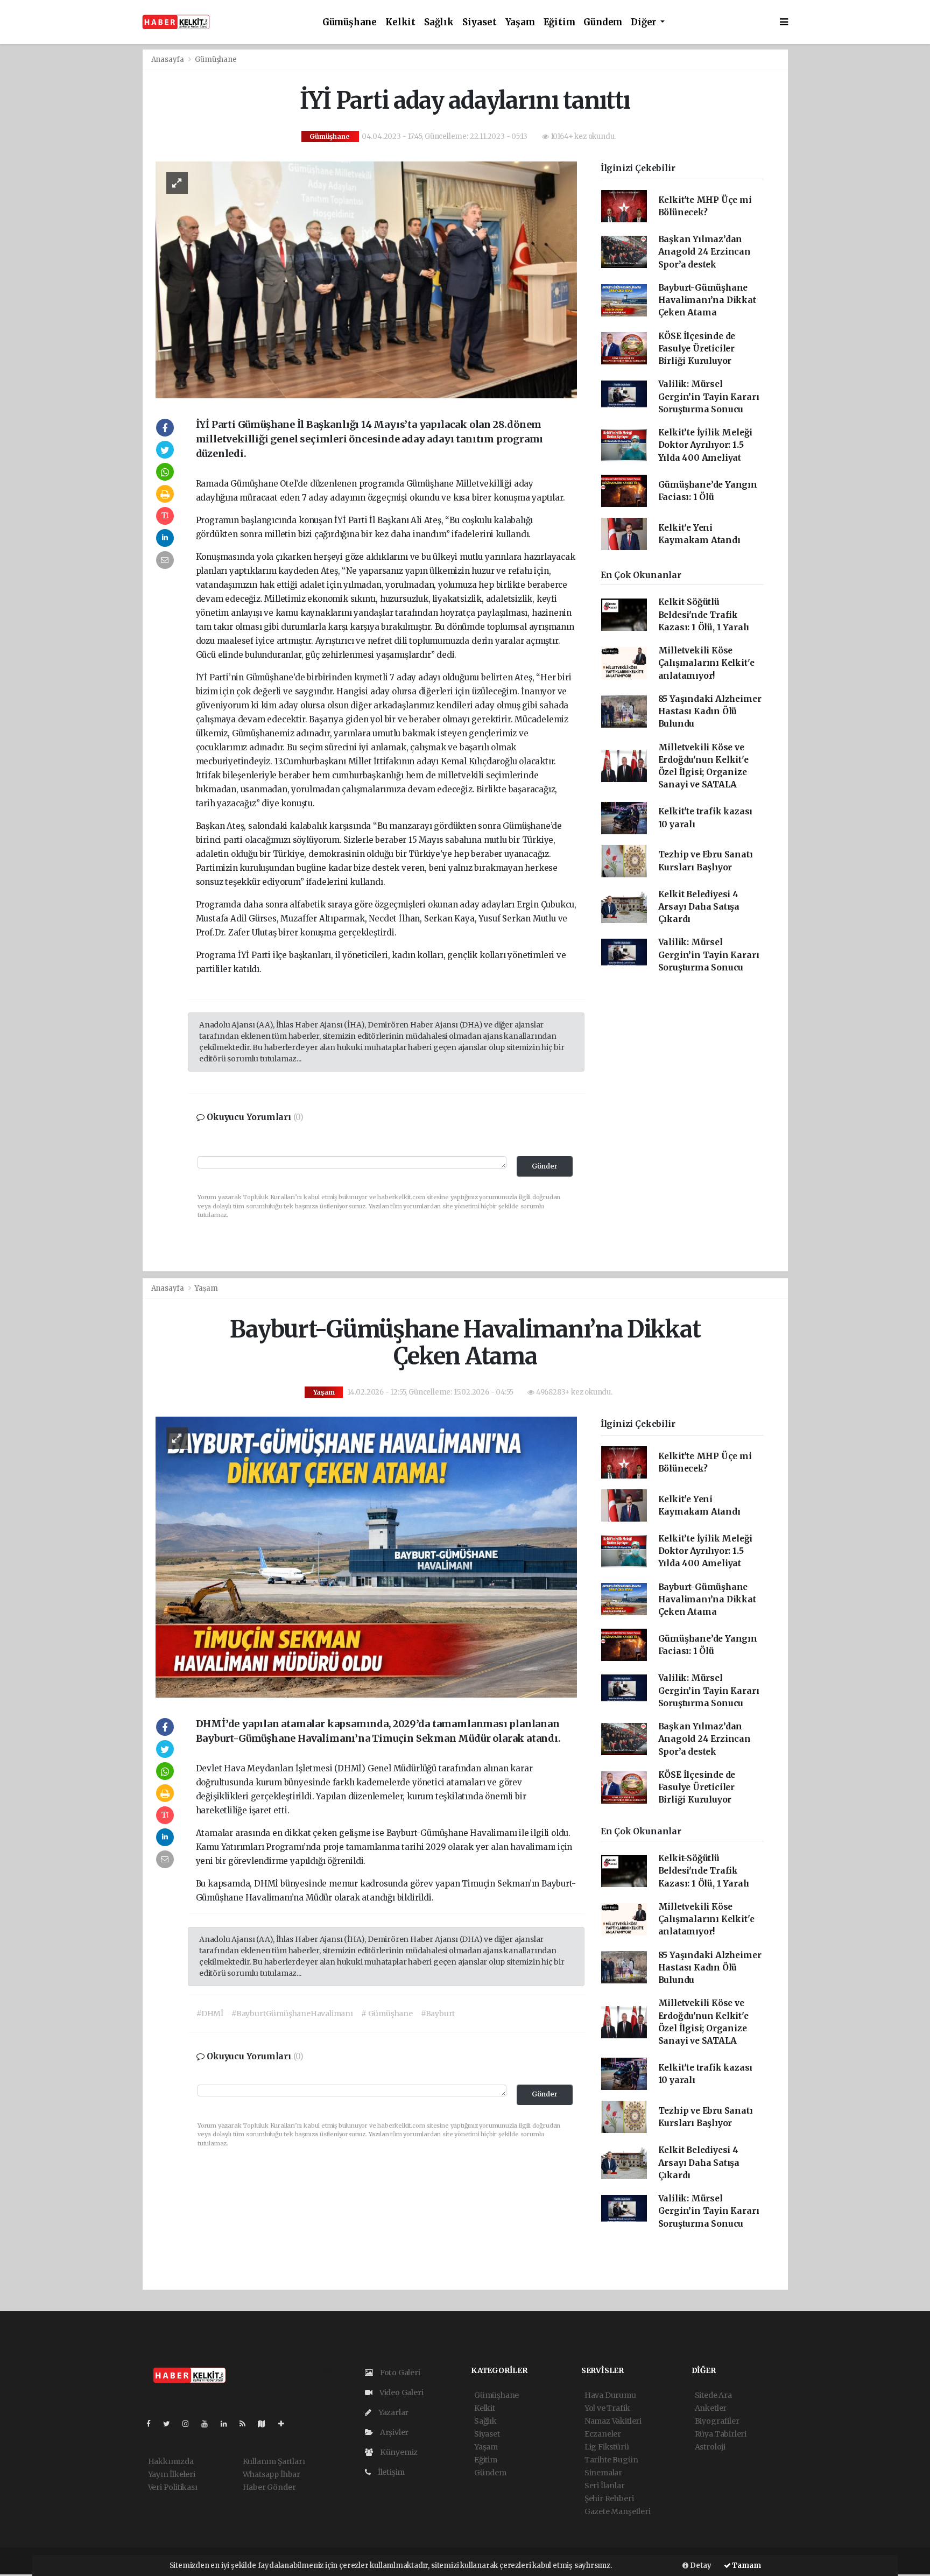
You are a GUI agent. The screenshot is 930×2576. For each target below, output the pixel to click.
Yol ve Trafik (607, 2408)
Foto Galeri (399, 2373)
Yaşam (520, 22)
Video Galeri (400, 2392)
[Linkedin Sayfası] (228, 2424)
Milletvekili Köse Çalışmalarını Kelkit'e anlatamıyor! (706, 663)
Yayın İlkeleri (172, 2474)
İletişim (390, 2472)
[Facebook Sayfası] (153, 2424)
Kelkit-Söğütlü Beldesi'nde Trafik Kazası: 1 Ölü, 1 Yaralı (704, 615)
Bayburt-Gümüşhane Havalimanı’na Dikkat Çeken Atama (707, 300)
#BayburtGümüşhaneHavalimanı (292, 2014)
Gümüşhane (350, 22)
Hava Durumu (610, 2395)
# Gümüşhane (387, 2014)
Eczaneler (603, 2434)
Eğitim (559, 22)
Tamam (746, 2566)
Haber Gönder (269, 2487)
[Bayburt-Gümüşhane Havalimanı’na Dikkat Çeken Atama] (366, 1557)
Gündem (603, 22)
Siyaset (480, 22)
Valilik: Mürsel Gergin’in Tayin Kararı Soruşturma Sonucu (709, 397)
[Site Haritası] (266, 2424)
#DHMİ (210, 2014)
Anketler (711, 2408)
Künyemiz (398, 2452)
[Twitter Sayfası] (171, 2424)
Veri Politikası (173, 2487)
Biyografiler (717, 2421)
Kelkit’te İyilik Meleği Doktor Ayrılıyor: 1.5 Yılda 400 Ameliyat (706, 445)
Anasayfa (168, 59)
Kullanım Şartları (274, 2461)
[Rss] (247, 2424)
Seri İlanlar (605, 2486)
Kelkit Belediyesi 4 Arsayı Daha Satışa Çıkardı (699, 907)
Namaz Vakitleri (613, 2421)
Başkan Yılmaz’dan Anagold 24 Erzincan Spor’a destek (704, 252)
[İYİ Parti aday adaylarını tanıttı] (366, 279)
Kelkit (400, 22)
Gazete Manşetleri (618, 2511)
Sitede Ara (713, 2395)
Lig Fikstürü (607, 2447)
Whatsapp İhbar (272, 2474)
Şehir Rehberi (609, 2498)
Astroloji (710, 2447)
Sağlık (439, 22)
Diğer (644, 22)
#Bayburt (438, 2014)
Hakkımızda (171, 2461)
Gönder (545, 1166)
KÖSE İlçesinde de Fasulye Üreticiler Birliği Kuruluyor (697, 349)
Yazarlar (393, 2412)
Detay (700, 2566)
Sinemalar (603, 2473)
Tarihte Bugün (611, 2460)
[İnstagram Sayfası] (190, 2424)
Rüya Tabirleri (721, 2434)
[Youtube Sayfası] (209, 2424)
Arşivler (393, 2432)
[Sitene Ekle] (286, 2424)
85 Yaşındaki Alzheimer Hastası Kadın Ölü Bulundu (710, 712)
